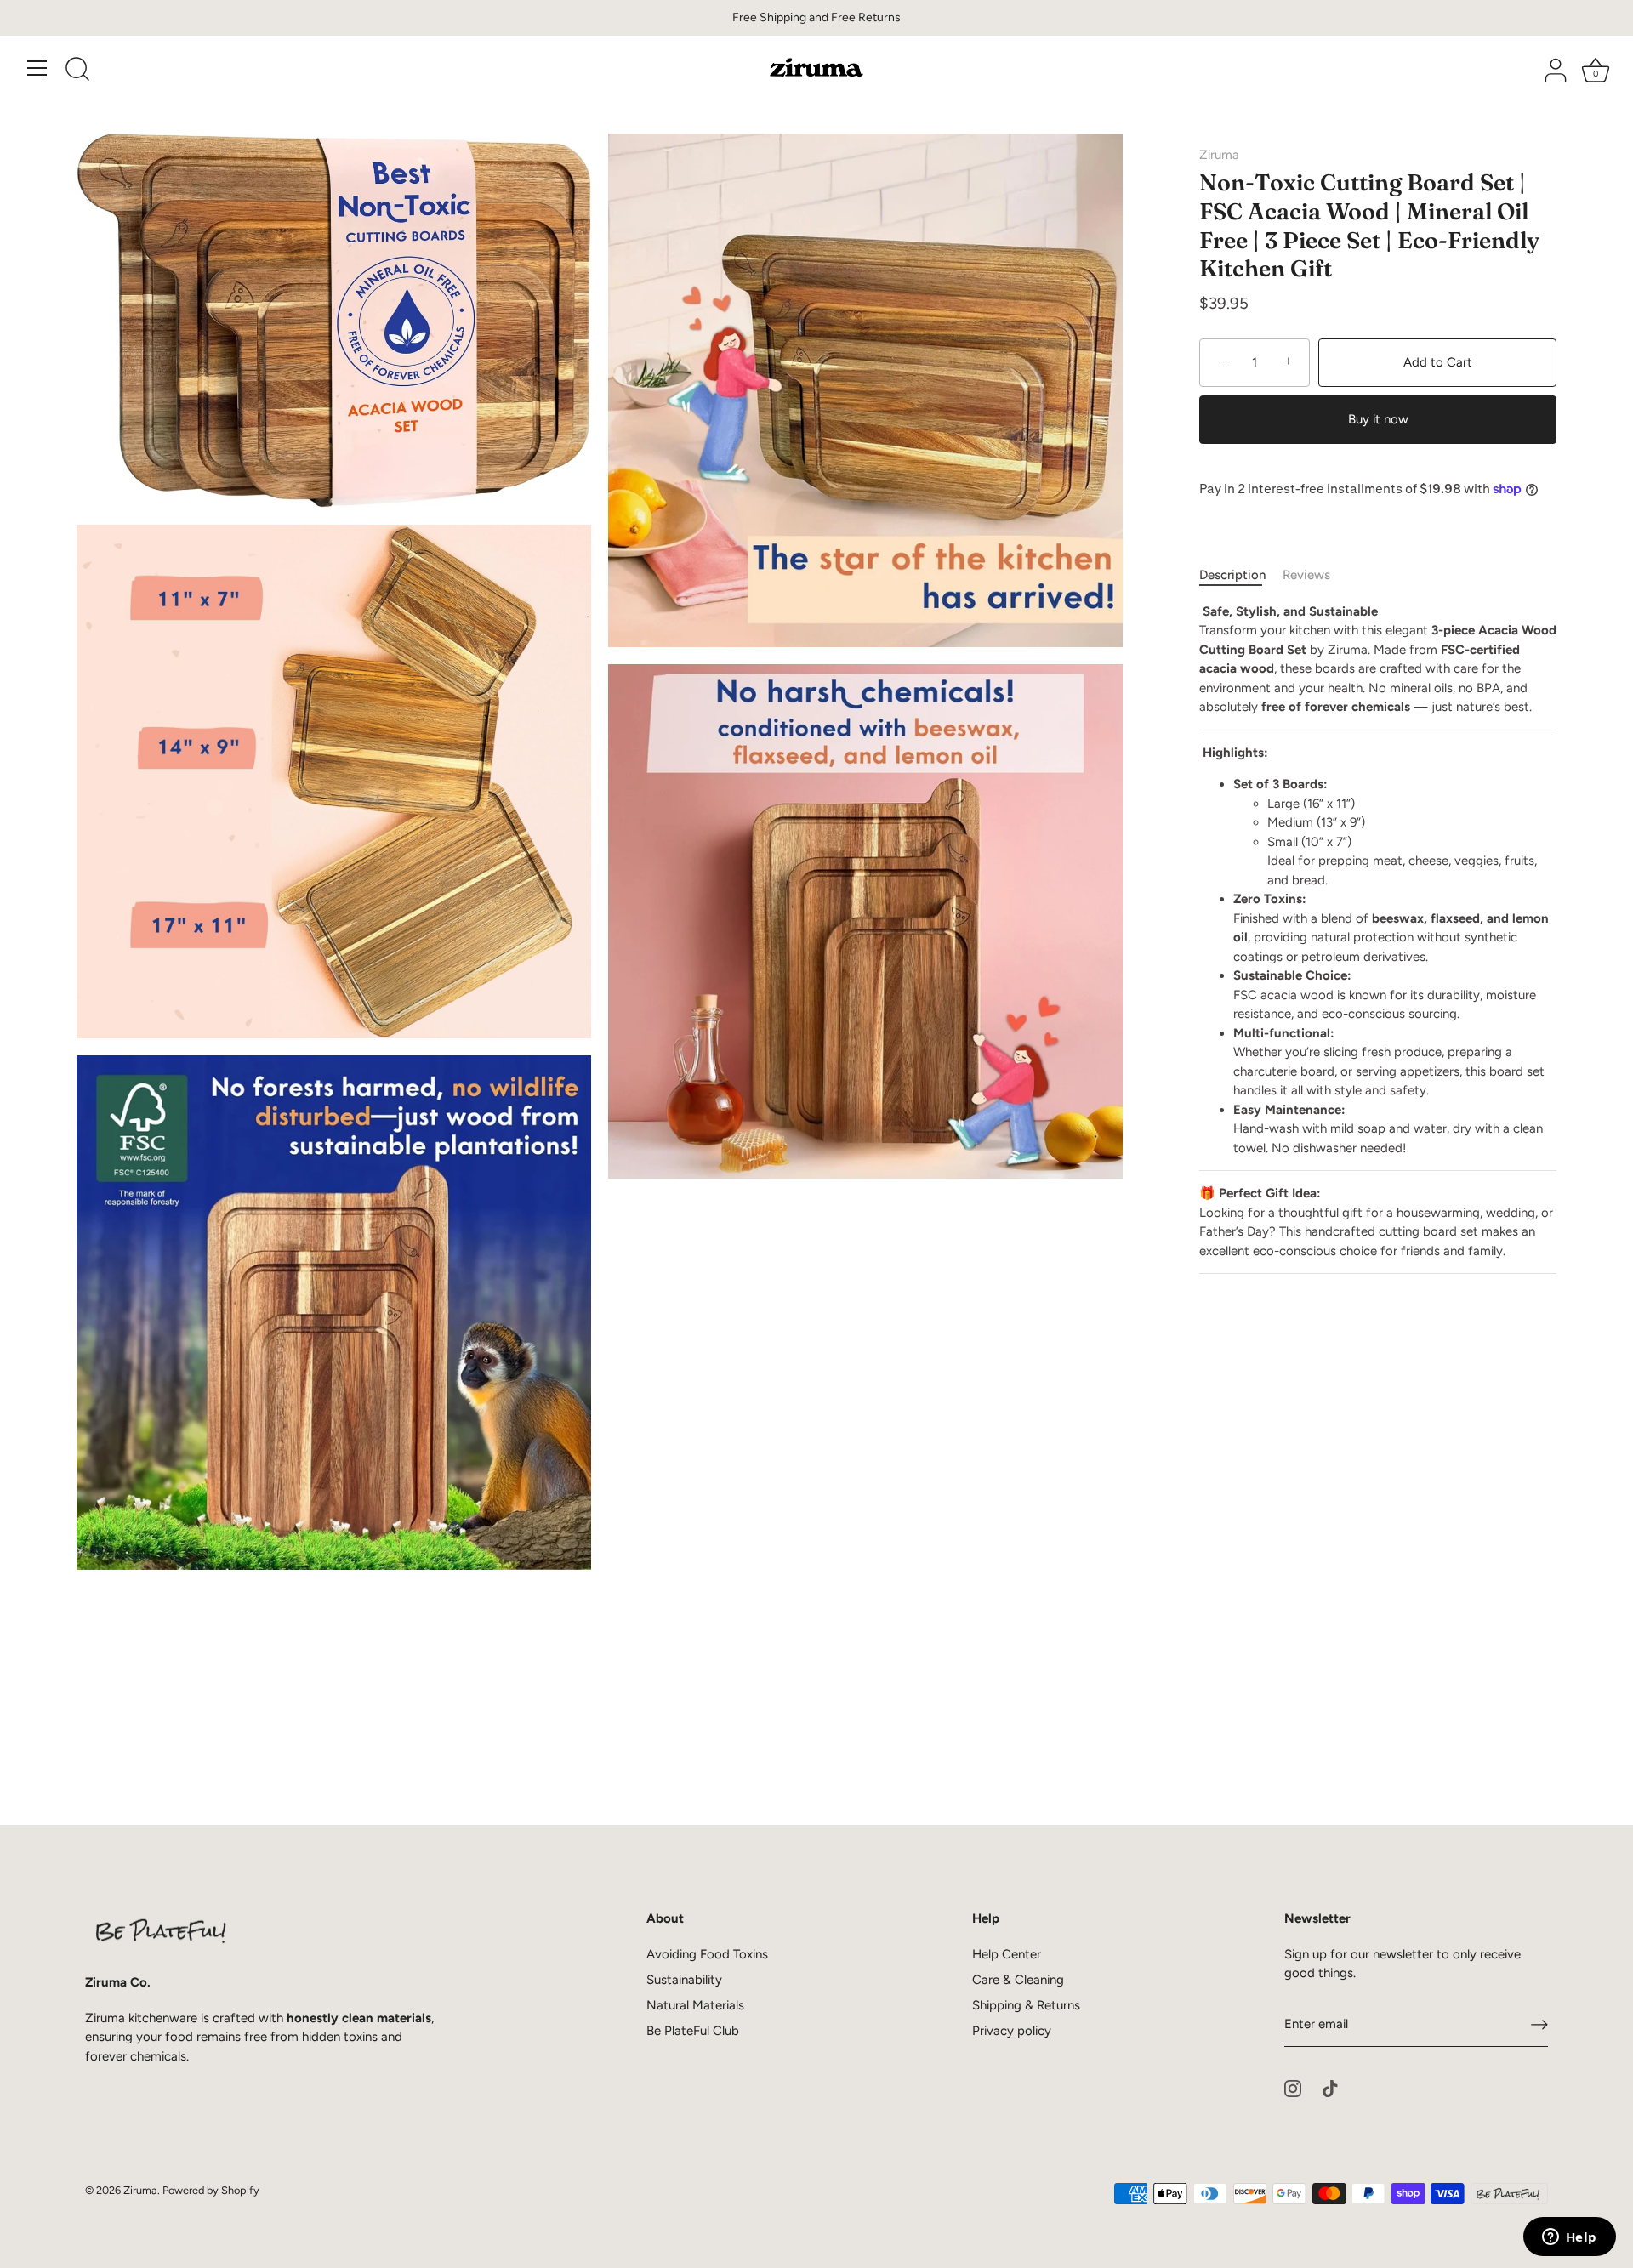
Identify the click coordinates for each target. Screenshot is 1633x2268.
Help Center (1007, 1954)
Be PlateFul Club (693, 2031)
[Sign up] (1539, 2025)
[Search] (77, 71)
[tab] (1241, 575)
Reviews (1306, 575)
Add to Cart (1438, 362)
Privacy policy (1012, 2031)
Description (1232, 575)
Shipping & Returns (1026, 2005)
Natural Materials (695, 2005)
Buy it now (1378, 419)
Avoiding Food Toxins (707, 1954)
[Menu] (37, 68)
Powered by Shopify (211, 2190)
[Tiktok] (1330, 2088)
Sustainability (684, 1980)
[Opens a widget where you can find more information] (1569, 2238)
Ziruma (1219, 155)
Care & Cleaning (1018, 1980)
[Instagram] (1293, 2088)
